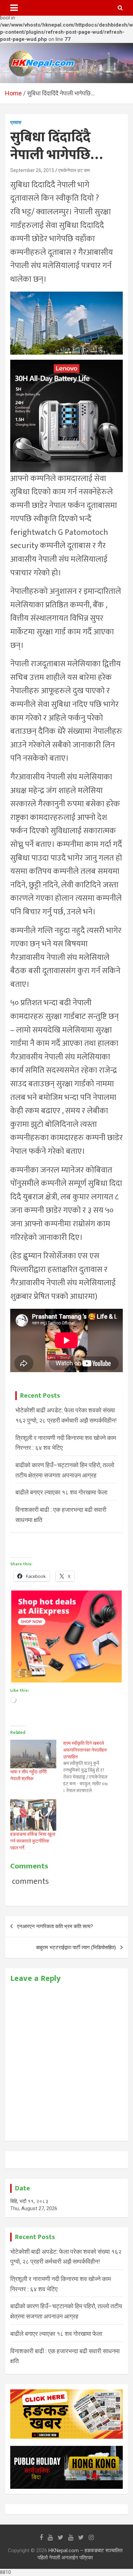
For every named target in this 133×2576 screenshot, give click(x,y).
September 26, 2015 (32, 170)
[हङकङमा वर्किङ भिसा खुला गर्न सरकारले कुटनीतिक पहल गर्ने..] (33, 1815)
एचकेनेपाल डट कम (74, 170)
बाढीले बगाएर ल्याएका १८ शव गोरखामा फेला (61, 1492)
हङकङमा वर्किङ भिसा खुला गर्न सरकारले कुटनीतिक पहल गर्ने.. (33, 1841)
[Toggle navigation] (14, 8)
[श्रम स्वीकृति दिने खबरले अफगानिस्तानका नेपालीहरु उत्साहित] (90, 1767)
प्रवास (16, 122)
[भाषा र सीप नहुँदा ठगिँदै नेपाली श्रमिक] (33, 1754)
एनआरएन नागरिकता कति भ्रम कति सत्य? (55, 1926)
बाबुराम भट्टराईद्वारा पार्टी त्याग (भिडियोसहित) (76, 1947)
